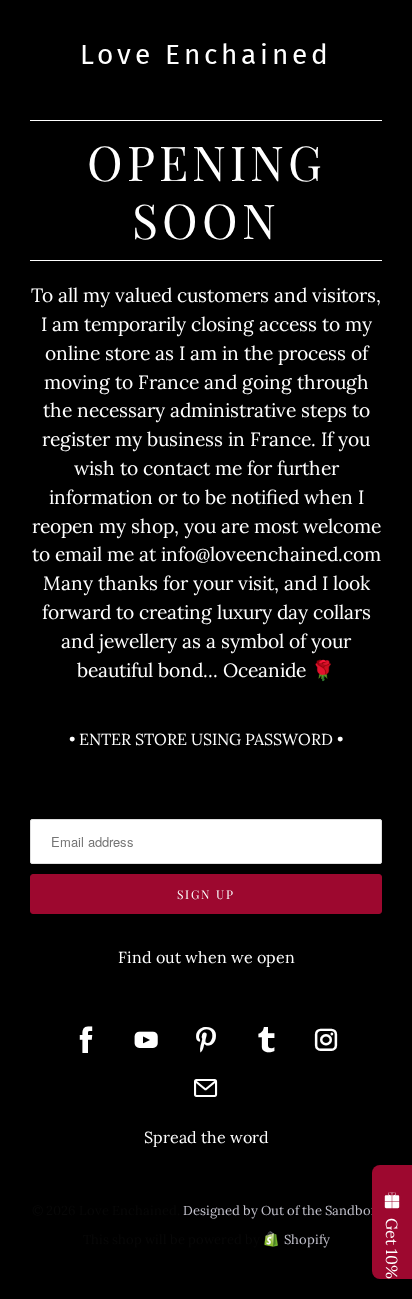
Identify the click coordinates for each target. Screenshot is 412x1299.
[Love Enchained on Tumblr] (266, 1040)
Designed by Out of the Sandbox (280, 1210)
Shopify (307, 1239)
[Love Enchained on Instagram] (326, 1040)
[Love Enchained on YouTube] (146, 1040)
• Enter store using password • (206, 739)
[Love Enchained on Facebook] (86, 1040)
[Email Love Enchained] (206, 1088)
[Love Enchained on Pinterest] (206, 1040)
